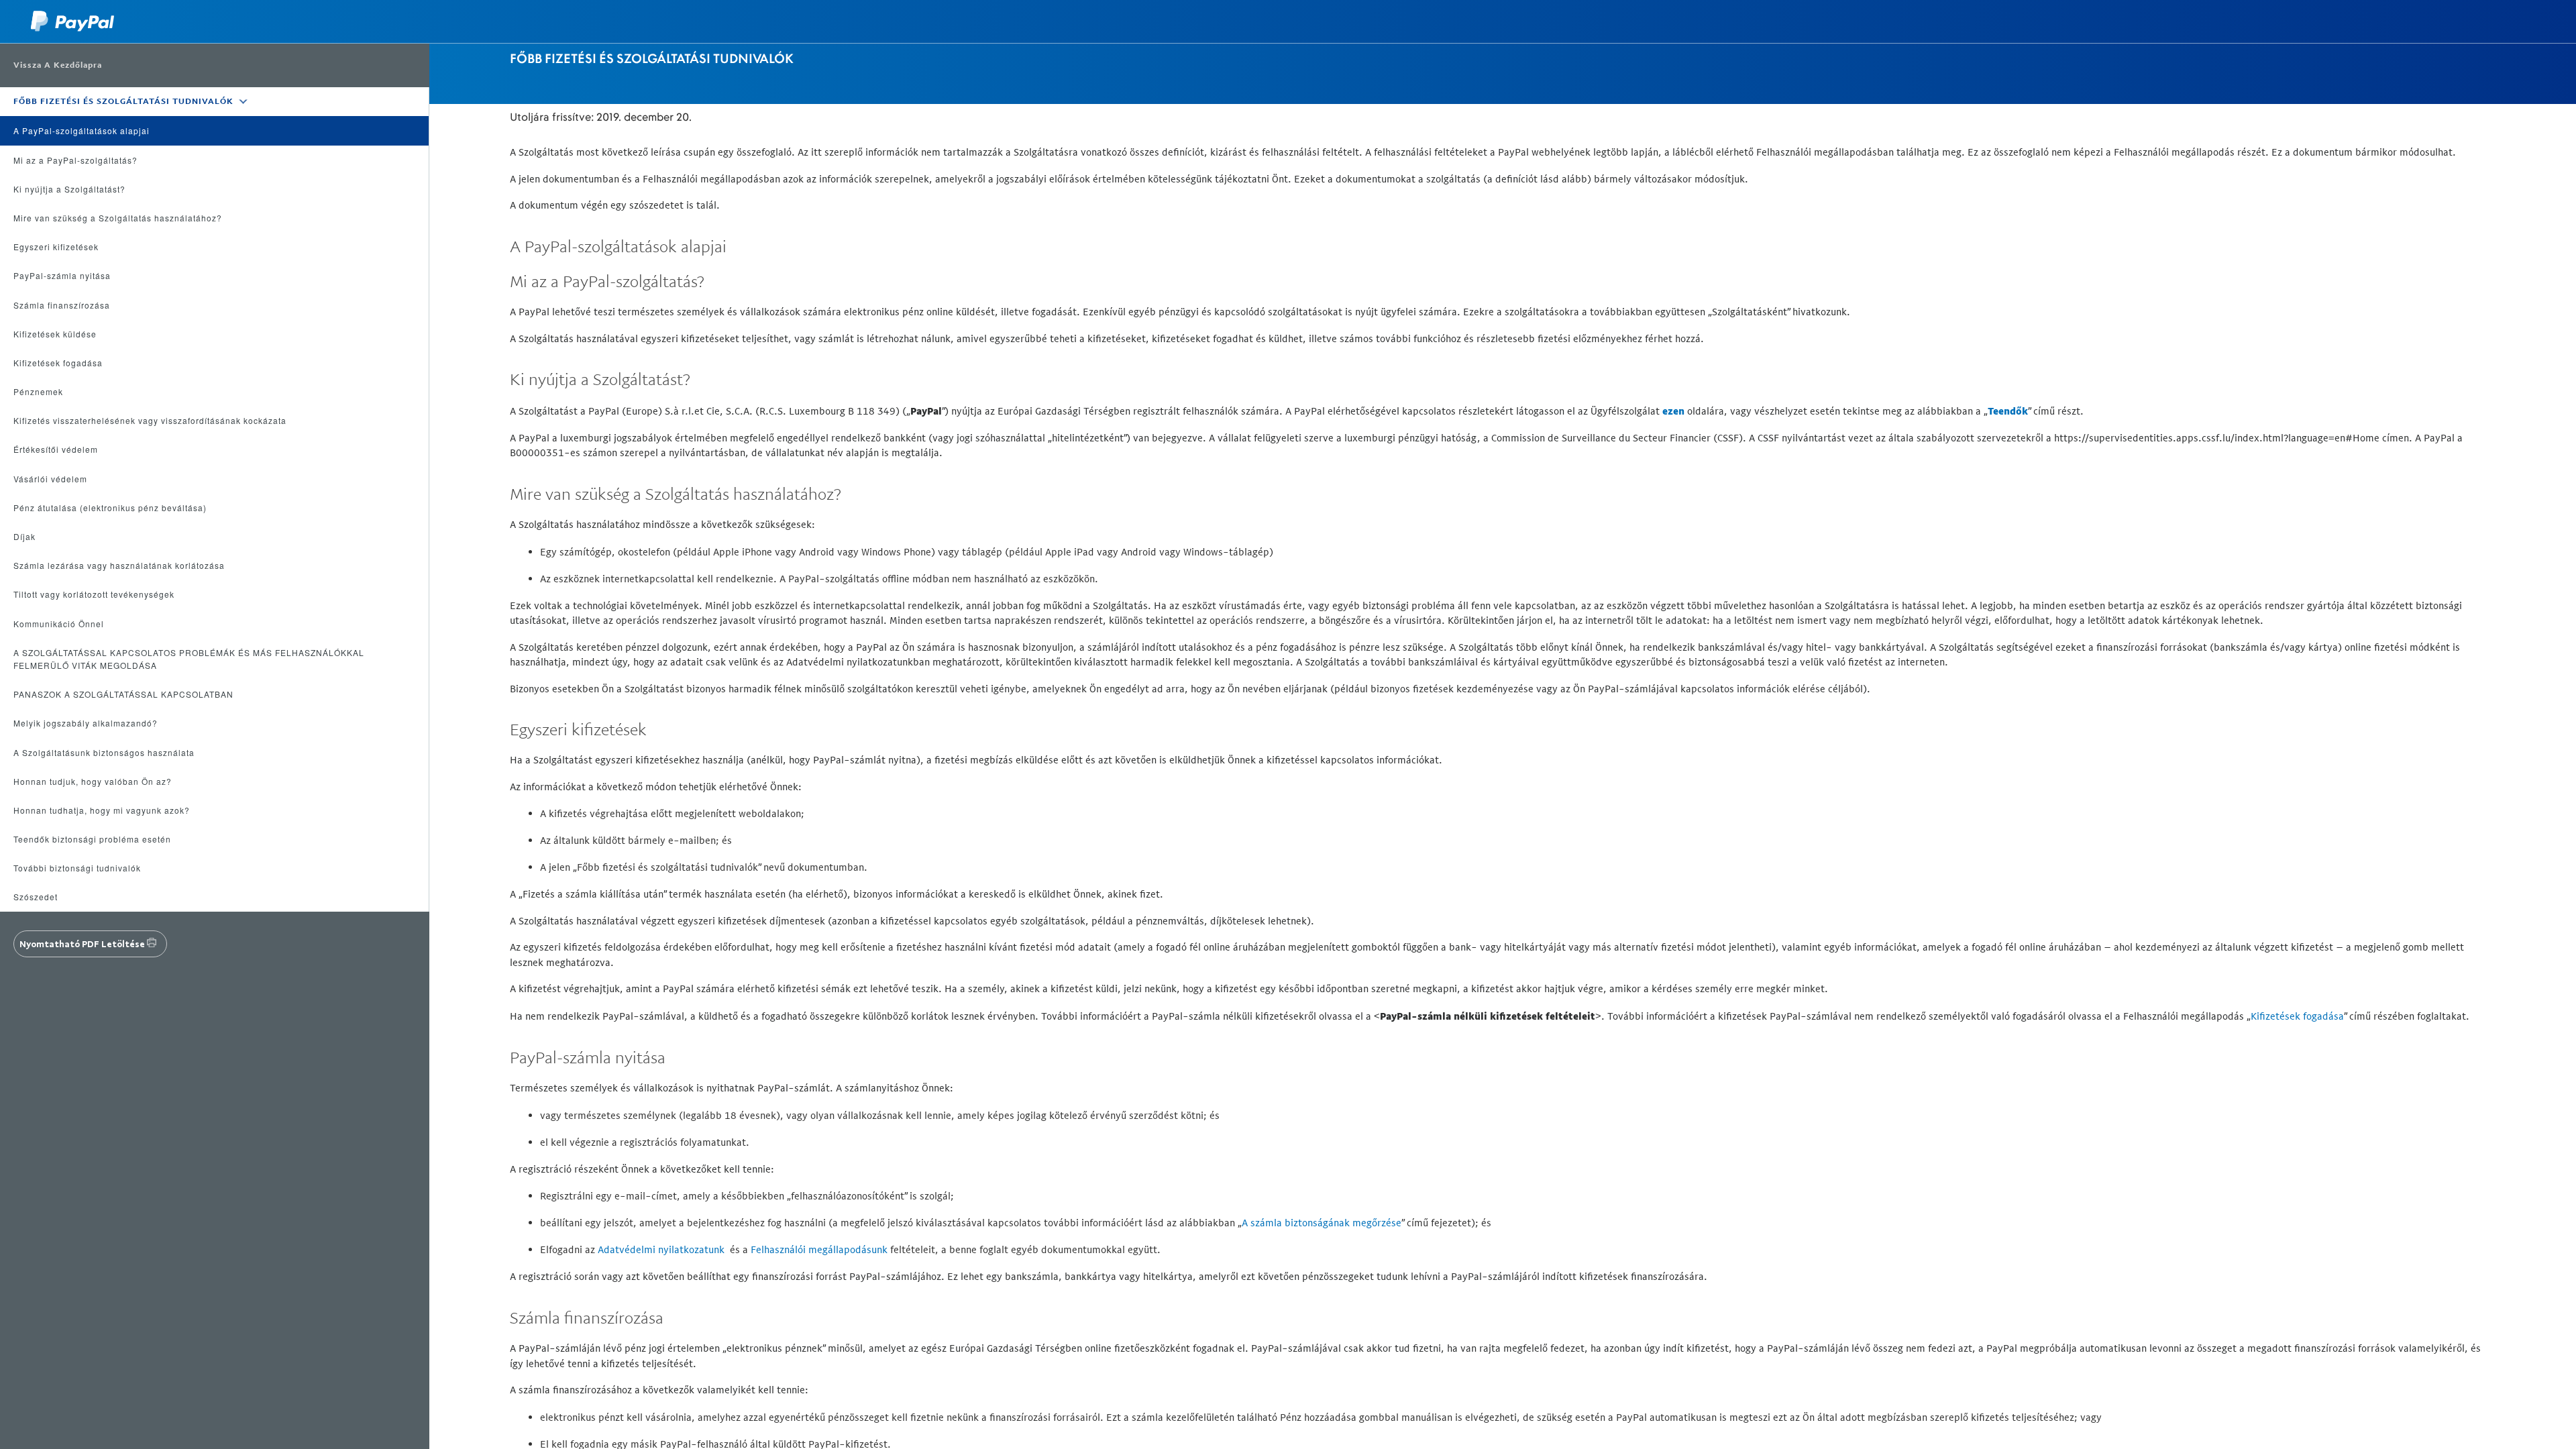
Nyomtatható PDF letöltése (82, 944)
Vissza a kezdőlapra (58, 65)
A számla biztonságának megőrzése (1322, 1223)
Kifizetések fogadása (2297, 1016)
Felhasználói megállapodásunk (819, 1249)
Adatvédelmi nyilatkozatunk (661, 1249)
